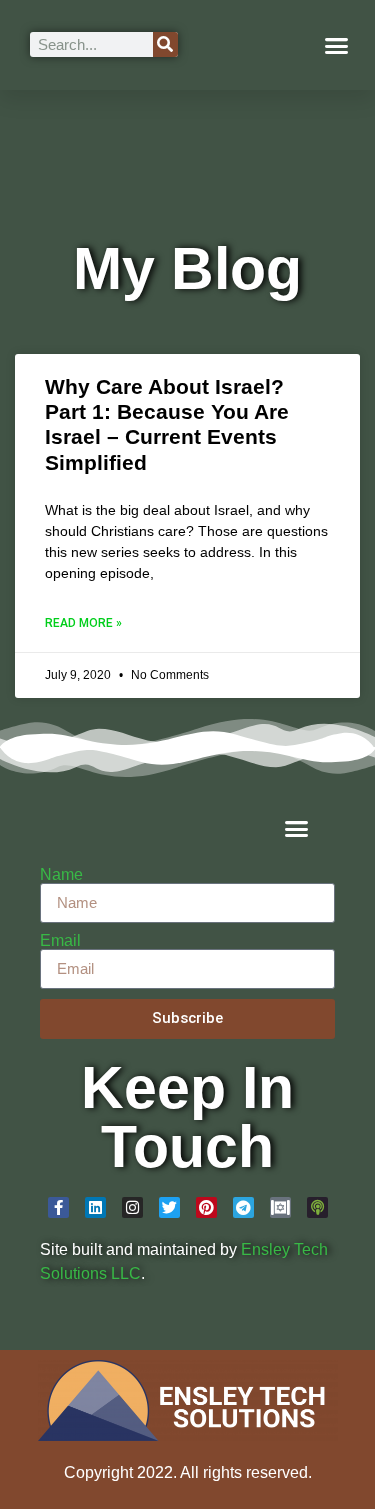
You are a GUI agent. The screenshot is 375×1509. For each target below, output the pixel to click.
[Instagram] (132, 1207)
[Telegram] (243, 1207)
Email (60, 941)
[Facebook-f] (58, 1207)
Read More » (83, 623)
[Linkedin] (95, 1207)
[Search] (165, 44)
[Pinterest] (206, 1207)
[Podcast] (317, 1207)
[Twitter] (169, 1207)
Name (61, 875)
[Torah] (280, 1207)
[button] (337, 45)
